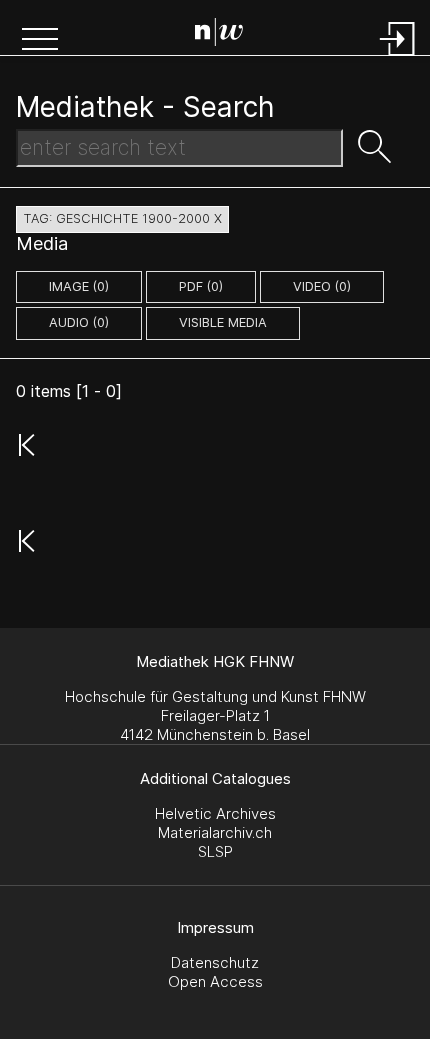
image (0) (79, 286)
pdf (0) (201, 286)
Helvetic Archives (215, 813)
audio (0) (79, 322)
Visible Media (223, 322)
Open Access (215, 981)
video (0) (322, 286)
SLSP (215, 851)
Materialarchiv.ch (215, 832)
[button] (40, 41)
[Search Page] (219, 35)
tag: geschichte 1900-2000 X (122, 218)
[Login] (398, 57)
